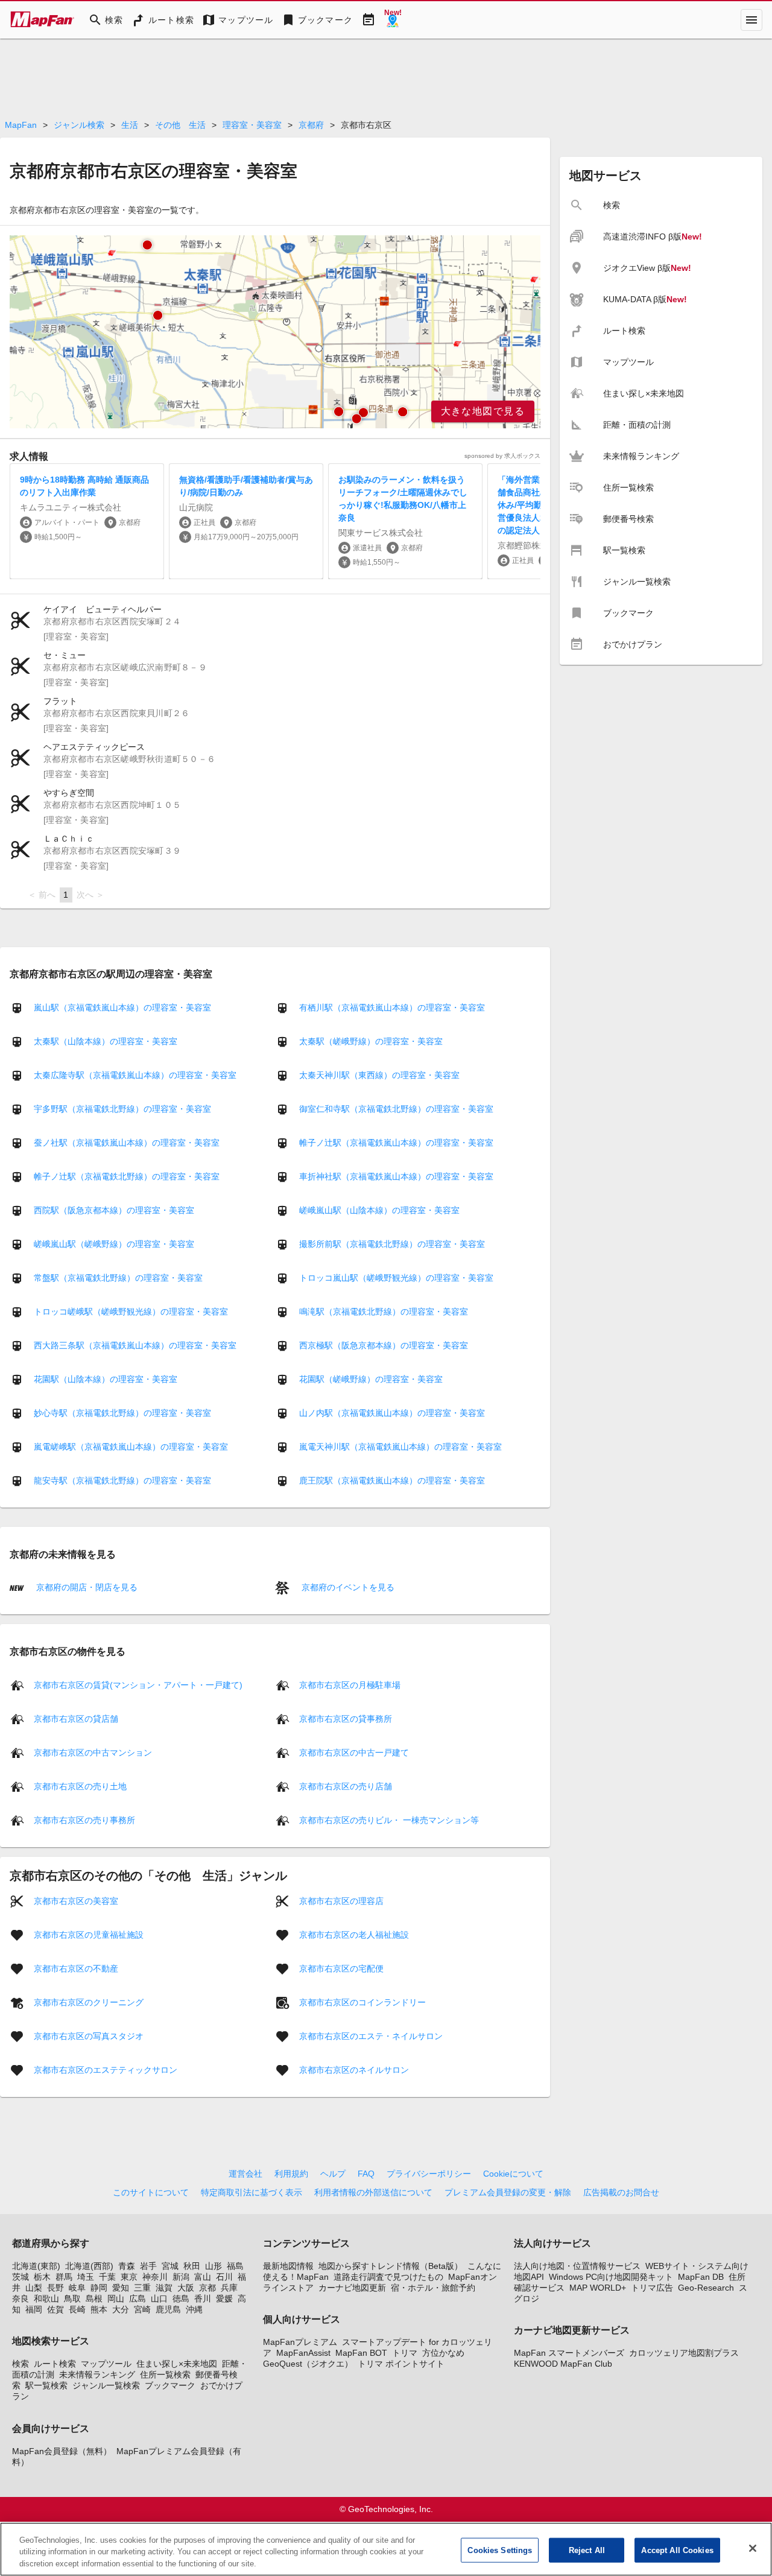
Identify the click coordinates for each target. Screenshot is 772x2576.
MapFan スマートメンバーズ (569, 2353)
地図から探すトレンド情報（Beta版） (391, 2266)
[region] (275, 332)
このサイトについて (151, 2192)
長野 (55, 2288)
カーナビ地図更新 (352, 2288)
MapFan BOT (361, 2353)
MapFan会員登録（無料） (62, 2451)
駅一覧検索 (46, 2385)
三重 (142, 2288)
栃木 (42, 2277)
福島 (235, 2266)
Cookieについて (513, 2174)
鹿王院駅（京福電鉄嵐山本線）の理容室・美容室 (392, 1480)
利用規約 (291, 2174)
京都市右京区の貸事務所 (346, 1718)
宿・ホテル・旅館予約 (433, 2288)
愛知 (121, 2288)
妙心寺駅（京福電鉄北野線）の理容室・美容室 (122, 1413)
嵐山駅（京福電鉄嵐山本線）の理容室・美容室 (122, 1007)
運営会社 (245, 2174)
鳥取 (72, 2298)
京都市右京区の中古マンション (93, 1752)
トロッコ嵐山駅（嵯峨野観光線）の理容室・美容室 (396, 1278)
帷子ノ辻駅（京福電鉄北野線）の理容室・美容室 (127, 1176)
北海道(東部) (36, 2266)
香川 (203, 2298)
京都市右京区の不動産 (76, 1968)
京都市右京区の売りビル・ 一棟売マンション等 (389, 1819)
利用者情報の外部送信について (373, 2192)
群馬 (64, 2277)
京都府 (311, 125)
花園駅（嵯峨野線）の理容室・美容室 (371, 1379)
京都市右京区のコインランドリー (362, 2002)
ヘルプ (333, 2174)
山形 (214, 2266)
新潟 (181, 2277)
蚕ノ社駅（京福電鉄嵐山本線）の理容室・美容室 (127, 1143)
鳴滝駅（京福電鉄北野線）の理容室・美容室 (384, 1312)
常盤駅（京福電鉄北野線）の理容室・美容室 (118, 1278)
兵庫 (229, 2288)
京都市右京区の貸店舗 (76, 1718)
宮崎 (142, 2309)
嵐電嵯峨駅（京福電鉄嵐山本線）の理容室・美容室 (131, 1447)
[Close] (753, 2548)
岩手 (148, 2266)
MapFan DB (701, 2277)
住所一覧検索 (165, 2375)
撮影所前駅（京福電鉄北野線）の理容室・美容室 (392, 1244)
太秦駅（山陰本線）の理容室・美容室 (106, 1041)
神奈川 (155, 2277)
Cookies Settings (500, 2550)
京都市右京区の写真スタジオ (89, 2035)
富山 (203, 2277)
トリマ (405, 2353)
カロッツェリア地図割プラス (684, 2353)
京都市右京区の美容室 (76, 1900)
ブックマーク (170, 2385)
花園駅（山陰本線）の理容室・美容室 (106, 1379)
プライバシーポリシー (429, 2174)
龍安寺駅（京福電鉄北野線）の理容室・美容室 (122, 1480)
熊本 (99, 2309)
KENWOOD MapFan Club (563, 2364)
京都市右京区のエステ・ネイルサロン (371, 2035)
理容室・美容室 (252, 125)
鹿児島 (168, 2309)
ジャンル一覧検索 (106, 2385)
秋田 (192, 2266)
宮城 (170, 2266)
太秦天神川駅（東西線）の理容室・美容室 (379, 1075)
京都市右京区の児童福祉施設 (89, 1934)
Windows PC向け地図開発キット (611, 2277)
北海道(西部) (89, 2266)
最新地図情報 (288, 2266)
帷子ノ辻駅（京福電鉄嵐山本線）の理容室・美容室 (396, 1143)
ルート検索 (55, 2364)
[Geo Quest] (393, 20)
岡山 (116, 2298)
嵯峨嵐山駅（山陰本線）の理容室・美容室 (379, 1210)
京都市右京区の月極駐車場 (350, 1684)
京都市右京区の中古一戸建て (354, 1752)
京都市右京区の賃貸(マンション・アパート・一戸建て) (138, 1684)
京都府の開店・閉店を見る (86, 1587)
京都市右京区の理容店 (341, 1900)
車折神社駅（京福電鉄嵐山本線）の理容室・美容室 (396, 1176)
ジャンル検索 (79, 125)
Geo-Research (706, 2288)
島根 (94, 2298)
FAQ (366, 2174)
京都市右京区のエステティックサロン (106, 2069)
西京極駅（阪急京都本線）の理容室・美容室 (384, 1345)
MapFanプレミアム (300, 2342)
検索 (21, 2364)
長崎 (77, 2309)
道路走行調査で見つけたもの (388, 2277)
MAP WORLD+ (598, 2288)
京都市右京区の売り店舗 (346, 1786)
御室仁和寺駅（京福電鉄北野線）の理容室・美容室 (396, 1109)
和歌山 (46, 2298)
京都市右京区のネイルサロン (354, 2069)
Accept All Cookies (677, 2550)
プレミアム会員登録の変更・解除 (508, 2192)
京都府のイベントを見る (347, 1587)
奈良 (21, 2298)
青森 (127, 2266)
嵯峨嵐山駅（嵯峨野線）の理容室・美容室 (114, 1244)
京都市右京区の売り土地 (80, 1786)
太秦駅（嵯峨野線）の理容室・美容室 (371, 1041)
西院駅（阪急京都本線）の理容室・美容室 (114, 1210)
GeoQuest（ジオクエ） (308, 2364)
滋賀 (164, 2288)
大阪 (186, 2288)
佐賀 (55, 2309)
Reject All (587, 2550)
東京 (129, 2277)
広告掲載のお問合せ (621, 2192)
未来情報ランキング (97, 2375)
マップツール (106, 2364)
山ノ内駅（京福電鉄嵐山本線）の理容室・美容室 (392, 1413)
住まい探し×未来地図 (177, 2364)
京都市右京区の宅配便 (341, 1968)
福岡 (34, 2309)
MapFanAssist (303, 2353)
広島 (138, 2298)
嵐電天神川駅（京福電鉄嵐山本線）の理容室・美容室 (400, 1447)
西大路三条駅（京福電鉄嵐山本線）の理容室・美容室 (135, 1345)
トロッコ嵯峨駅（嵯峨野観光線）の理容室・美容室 (131, 1312)
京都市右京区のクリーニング (89, 2002)
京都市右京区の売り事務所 (84, 1819)
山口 (159, 2298)
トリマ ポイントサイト (401, 2364)
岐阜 (77, 2288)
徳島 (181, 2298)
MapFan (21, 125)
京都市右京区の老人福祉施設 (354, 1934)
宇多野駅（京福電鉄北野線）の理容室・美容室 (122, 1109)
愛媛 (224, 2298)
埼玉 (86, 2277)
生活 (130, 125)
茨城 (21, 2277)
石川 (224, 2277)
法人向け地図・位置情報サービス (577, 2266)
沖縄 (194, 2309)
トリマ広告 (652, 2288)
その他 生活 (180, 125)
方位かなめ (443, 2353)
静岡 (99, 2288)
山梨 (34, 2288)
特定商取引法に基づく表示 (252, 2192)
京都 (207, 2288)
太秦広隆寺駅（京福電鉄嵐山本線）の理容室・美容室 (135, 1075)
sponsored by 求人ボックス (502, 456)
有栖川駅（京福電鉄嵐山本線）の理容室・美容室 (392, 1007)
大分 (121, 2309)
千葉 (107, 2277)
